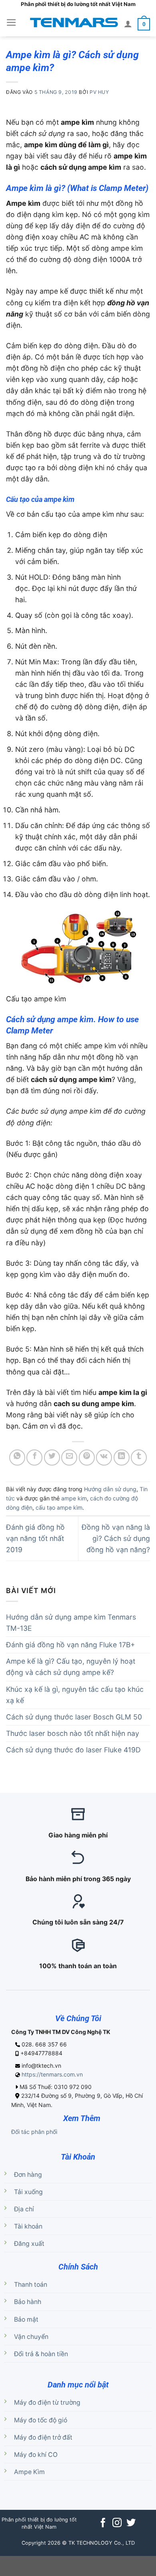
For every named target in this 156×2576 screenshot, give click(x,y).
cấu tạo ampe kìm (59, 1507)
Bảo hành (28, 2302)
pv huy (99, 92)
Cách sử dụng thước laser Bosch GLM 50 (74, 1717)
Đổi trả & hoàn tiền (41, 2354)
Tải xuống (28, 2192)
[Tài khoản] (128, 24)
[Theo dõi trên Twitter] (131, 2523)
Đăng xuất (29, 2244)
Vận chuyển (31, 2337)
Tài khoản (28, 2226)
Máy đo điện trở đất (43, 2437)
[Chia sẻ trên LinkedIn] (122, 1458)
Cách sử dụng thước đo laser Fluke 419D (73, 1750)
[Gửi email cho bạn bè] (69, 1458)
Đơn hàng (28, 2175)
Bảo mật (26, 2319)
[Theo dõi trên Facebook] (103, 2523)
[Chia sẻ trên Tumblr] (139, 1458)
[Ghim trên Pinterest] (87, 1458)
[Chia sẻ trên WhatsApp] (17, 1458)
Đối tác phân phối (34, 2132)
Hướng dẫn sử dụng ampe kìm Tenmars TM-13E (71, 1623)
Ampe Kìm (29, 2472)
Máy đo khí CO (36, 2455)
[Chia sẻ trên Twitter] (52, 1458)
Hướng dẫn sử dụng (110, 1489)
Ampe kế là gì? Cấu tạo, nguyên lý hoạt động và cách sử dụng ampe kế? (71, 1667)
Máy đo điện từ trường (47, 2402)
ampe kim (74, 1498)
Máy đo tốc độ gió (41, 2420)
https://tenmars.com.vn (52, 2074)
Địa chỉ (24, 2209)
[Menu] (11, 22)
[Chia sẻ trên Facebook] (34, 1458)
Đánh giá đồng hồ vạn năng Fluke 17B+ (71, 1645)
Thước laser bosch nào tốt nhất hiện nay (73, 1733)
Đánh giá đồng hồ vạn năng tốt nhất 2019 (35, 1538)
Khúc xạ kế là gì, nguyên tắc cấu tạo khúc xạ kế (75, 1695)
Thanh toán (31, 2285)
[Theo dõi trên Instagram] (117, 2523)
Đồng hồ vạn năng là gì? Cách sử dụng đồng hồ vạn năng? (116, 1538)
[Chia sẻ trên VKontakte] (104, 1458)
